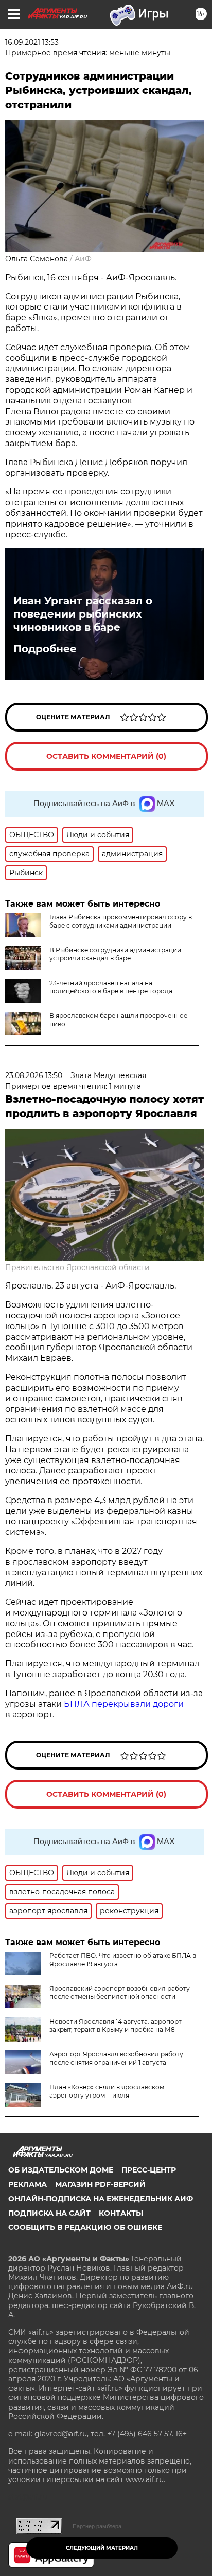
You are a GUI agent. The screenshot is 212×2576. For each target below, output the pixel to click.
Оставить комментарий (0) (106, 756)
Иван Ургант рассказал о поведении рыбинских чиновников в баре (83, 614)
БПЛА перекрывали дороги (124, 1704)
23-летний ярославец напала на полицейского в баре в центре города (111, 987)
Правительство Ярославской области (77, 1267)
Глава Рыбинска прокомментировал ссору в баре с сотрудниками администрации (121, 921)
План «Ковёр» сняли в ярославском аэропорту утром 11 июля (107, 2091)
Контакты (121, 2213)
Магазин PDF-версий (100, 2184)
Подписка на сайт (49, 2213)
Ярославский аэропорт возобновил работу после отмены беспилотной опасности (120, 1993)
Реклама (28, 2184)
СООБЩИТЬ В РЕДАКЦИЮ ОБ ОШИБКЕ (85, 2227)
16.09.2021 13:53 (32, 42)
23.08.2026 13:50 (34, 1075)
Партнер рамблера (97, 2526)
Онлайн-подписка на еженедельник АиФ (101, 2199)
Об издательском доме (61, 2170)
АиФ (83, 259)
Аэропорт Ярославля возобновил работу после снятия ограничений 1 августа (116, 2058)
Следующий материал (102, 2548)
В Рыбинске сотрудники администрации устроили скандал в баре (115, 954)
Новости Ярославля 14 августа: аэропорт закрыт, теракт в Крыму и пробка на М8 (116, 2025)
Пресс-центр (149, 2170)
